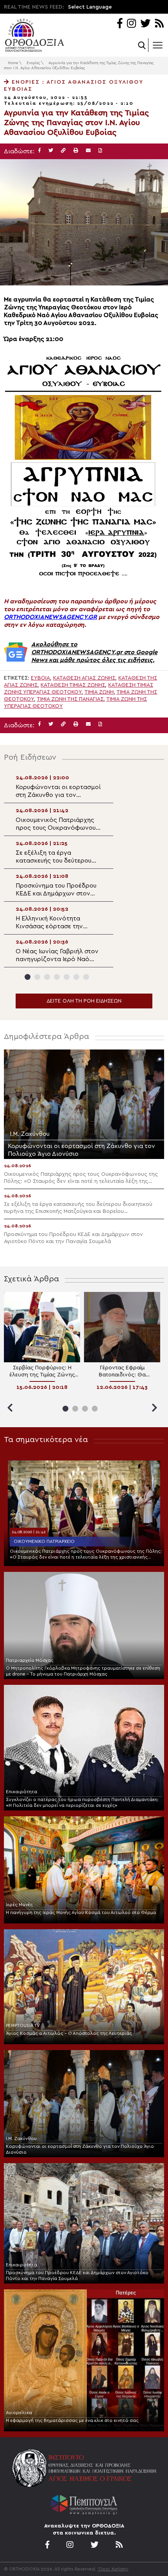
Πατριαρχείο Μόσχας (30, 1660)
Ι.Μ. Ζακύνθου (21, 2138)
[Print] (76, 151)
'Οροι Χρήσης (113, 2569)
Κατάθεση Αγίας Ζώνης (84, 678)
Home (13, 63)
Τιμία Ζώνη (99, 692)
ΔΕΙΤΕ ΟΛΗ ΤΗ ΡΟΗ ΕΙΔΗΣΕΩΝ (84, 1001)
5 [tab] (67, 977)
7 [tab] (86, 977)
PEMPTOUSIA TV (23, 2025)
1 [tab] (28, 977)
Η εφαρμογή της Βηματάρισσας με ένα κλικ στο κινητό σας (72, 2420)
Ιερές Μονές (19, 1905)
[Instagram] (131, 24)
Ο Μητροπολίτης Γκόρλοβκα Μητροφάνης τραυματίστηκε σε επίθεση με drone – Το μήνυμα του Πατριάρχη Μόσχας (83, 1671)
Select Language (90, 7)
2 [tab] (37, 977)
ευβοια (40, 678)
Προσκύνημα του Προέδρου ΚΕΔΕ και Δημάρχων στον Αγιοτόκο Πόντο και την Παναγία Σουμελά (77, 2276)
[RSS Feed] (160, 24)
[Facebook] (120, 24)
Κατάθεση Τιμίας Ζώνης (73, 685)
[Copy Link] (63, 151)
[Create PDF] (100, 151)
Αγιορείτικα (19, 2413)
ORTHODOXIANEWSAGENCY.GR (50, 617)
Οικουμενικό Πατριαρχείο (44, 1541)
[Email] (88, 151)
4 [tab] (57, 977)
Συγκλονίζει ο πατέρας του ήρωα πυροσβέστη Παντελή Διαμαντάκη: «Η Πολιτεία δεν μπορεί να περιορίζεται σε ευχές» (82, 1802)
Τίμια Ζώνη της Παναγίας (70, 699)
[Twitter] (145, 24)
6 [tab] (76, 977)
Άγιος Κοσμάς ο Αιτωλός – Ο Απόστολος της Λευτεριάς (69, 2033)
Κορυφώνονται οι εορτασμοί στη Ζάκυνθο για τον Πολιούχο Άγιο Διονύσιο (80, 2149)
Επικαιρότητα (21, 1792)
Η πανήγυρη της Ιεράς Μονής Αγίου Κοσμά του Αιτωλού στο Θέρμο (81, 1912)
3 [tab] (47, 977)
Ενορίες (33, 63)
